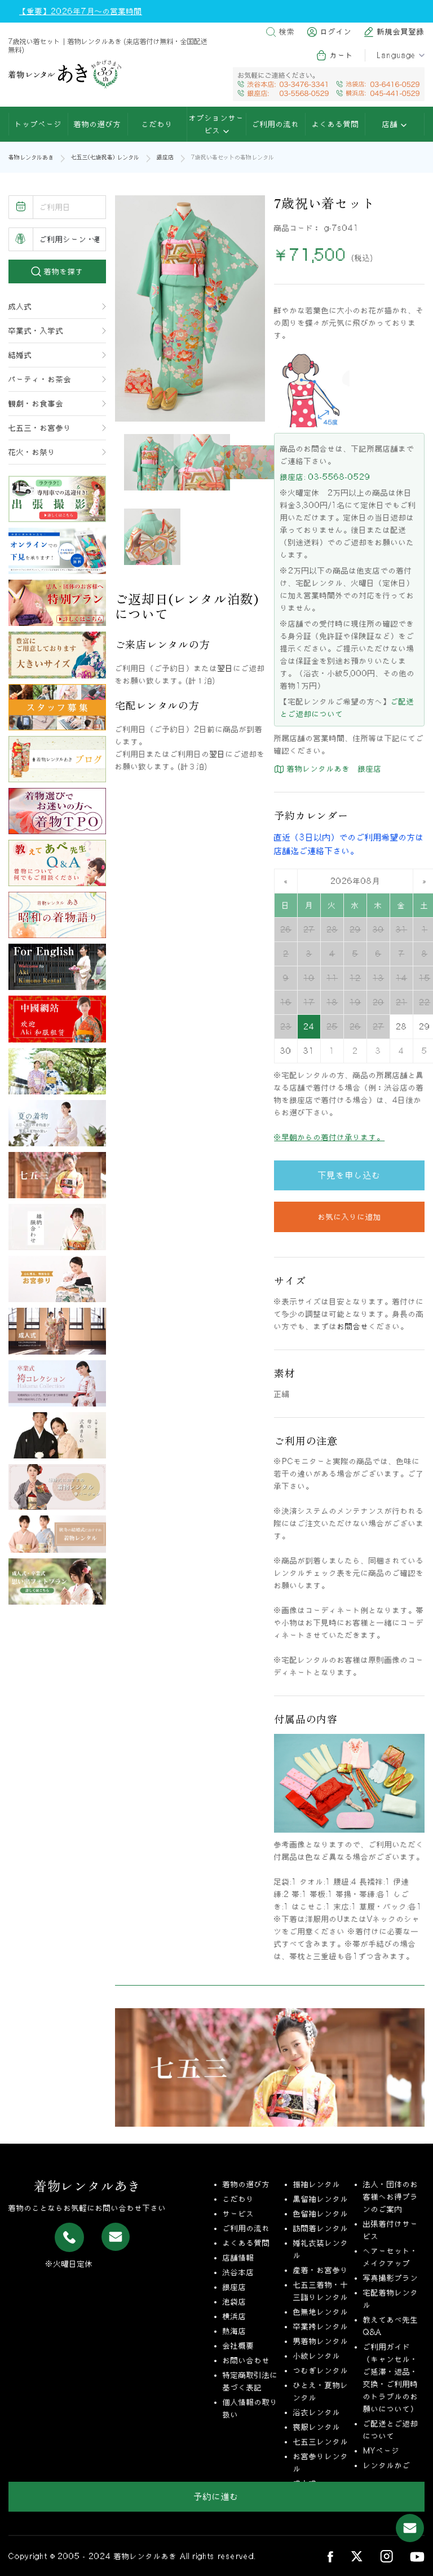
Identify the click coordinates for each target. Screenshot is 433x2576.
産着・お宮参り (321, 2270)
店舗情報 (238, 2258)
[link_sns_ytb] (417, 2556)
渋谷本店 (238, 2272)
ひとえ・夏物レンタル (321, 2391)
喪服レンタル (317, 2427)
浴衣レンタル (317, 2412)
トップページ (38, 124)
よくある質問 (335, 124)
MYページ (381, 2451)
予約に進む (216, 2496)
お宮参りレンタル (321, 2463)
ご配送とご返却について (391, 2430)
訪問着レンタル (321, 2228)
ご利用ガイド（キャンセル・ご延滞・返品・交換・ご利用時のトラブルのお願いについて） (391, 2378)
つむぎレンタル (321, 2371)
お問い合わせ (246, 2360)
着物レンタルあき (31, 157)
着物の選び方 (98, 124)
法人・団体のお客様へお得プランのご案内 (391, 2197)
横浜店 (235, 2316)
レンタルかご (387, 2465)
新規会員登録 (401, 32)
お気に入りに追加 (350, 1217)
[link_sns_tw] (357, 2556)
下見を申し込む (350, 1175)
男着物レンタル (321, 2341)
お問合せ (353, 1326)
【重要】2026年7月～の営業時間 (81, 11)
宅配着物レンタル (391, 2299)
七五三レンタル (321, 2442)
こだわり (157, 124)
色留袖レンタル (321, 2214)
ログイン (336, 32)
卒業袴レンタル (321, 2327)
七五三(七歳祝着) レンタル (105, 157)
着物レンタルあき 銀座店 (333, 769)
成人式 (20, 306)
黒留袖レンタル (321, 2199)
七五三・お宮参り (40, 428)
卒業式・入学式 (36, 331)
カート (342, 55)
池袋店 (235, 2302)
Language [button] (396, 55)
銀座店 (165, 157)
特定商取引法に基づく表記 (250, 2381)
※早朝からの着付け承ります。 (329, 1137)
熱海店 (235, 2331)
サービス (238, 2214)
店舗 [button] (392, 124)
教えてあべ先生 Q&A (391, 2326)
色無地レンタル (321, 2312)
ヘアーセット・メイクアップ (391, 2257)
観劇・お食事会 (36, 404)
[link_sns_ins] (386, 2556)
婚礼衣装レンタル (321, 2249)
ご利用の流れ (276, 124)
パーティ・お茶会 (40, 379)
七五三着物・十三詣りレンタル (321, 2291)
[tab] (152, 462)
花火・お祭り (32, 452)
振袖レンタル (317, 2184)
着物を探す (62, 271)
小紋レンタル (317, 2356)
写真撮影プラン (391, 2278)
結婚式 (20, 355)
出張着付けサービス (391, 2230)
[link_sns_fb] (330, 2556)
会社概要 (238, 2346)
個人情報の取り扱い (250, 2408)
